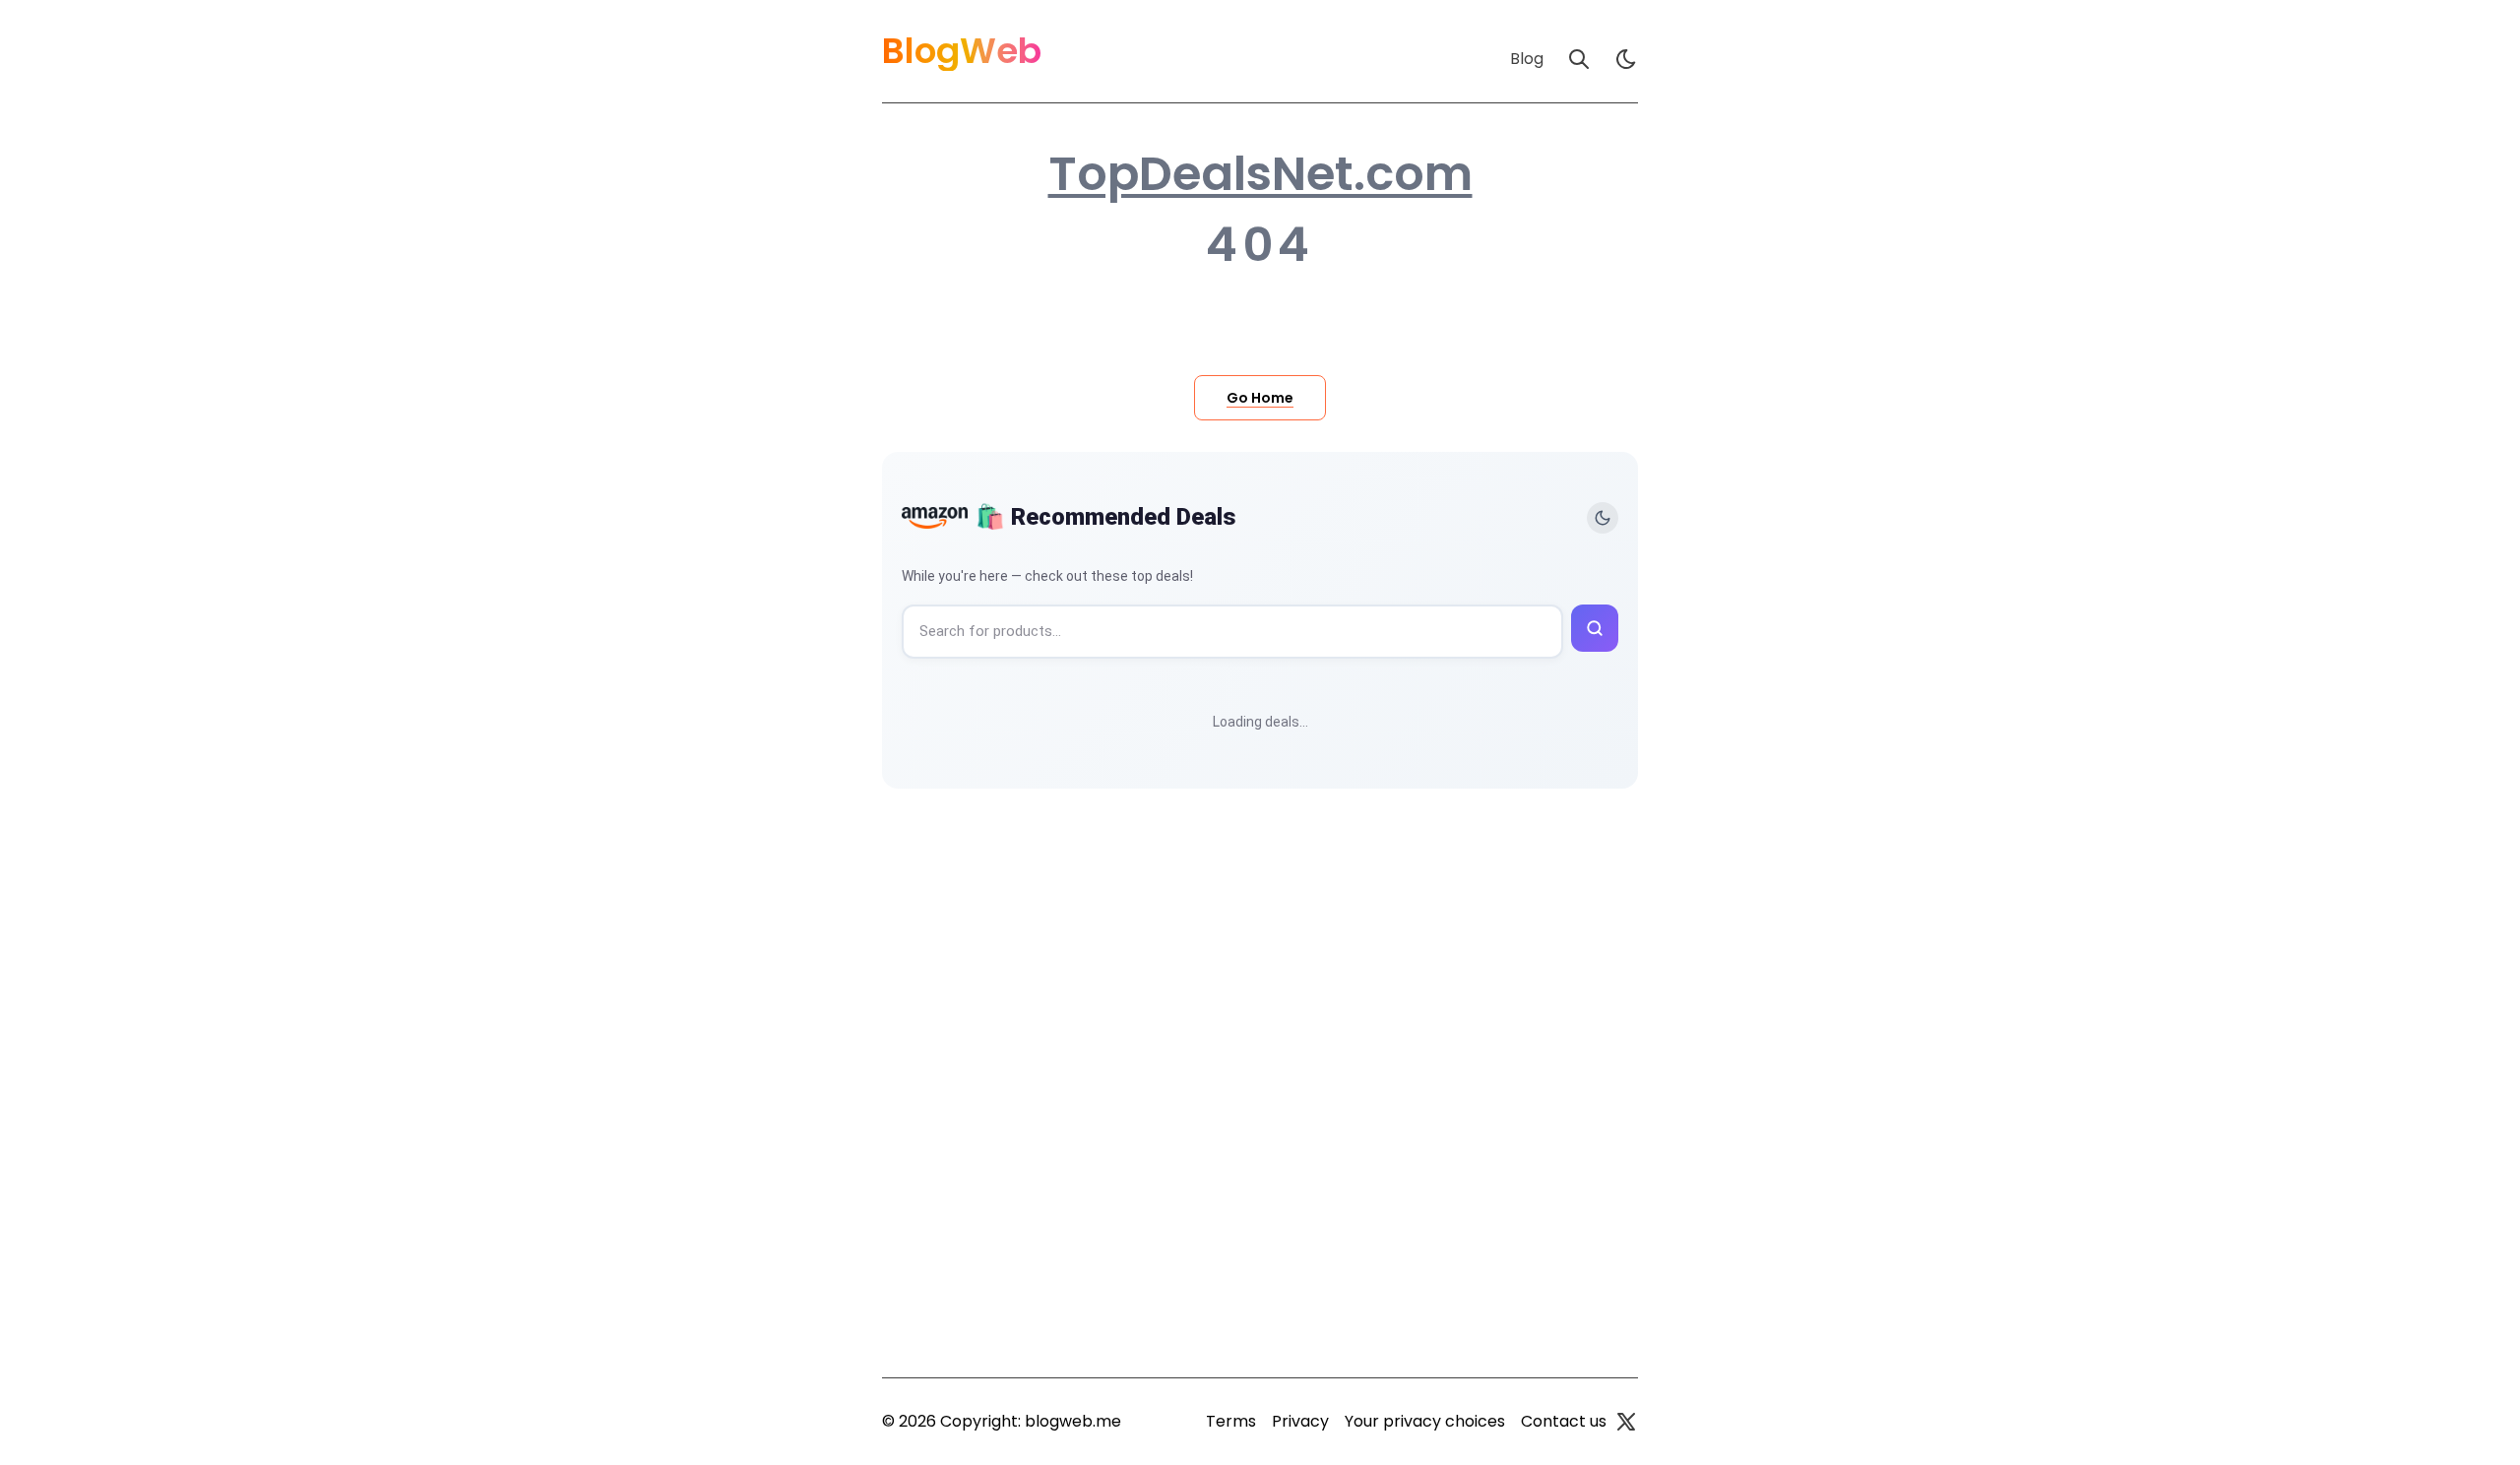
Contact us (1564, 1421)
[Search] (1579, 59)
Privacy (1300, 1421)
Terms (1231, 1421)
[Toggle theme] (1603, 518)
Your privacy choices (1425, 1421)
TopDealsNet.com (1260, 174)
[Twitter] (1626, 1422)
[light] (1626, 59)
